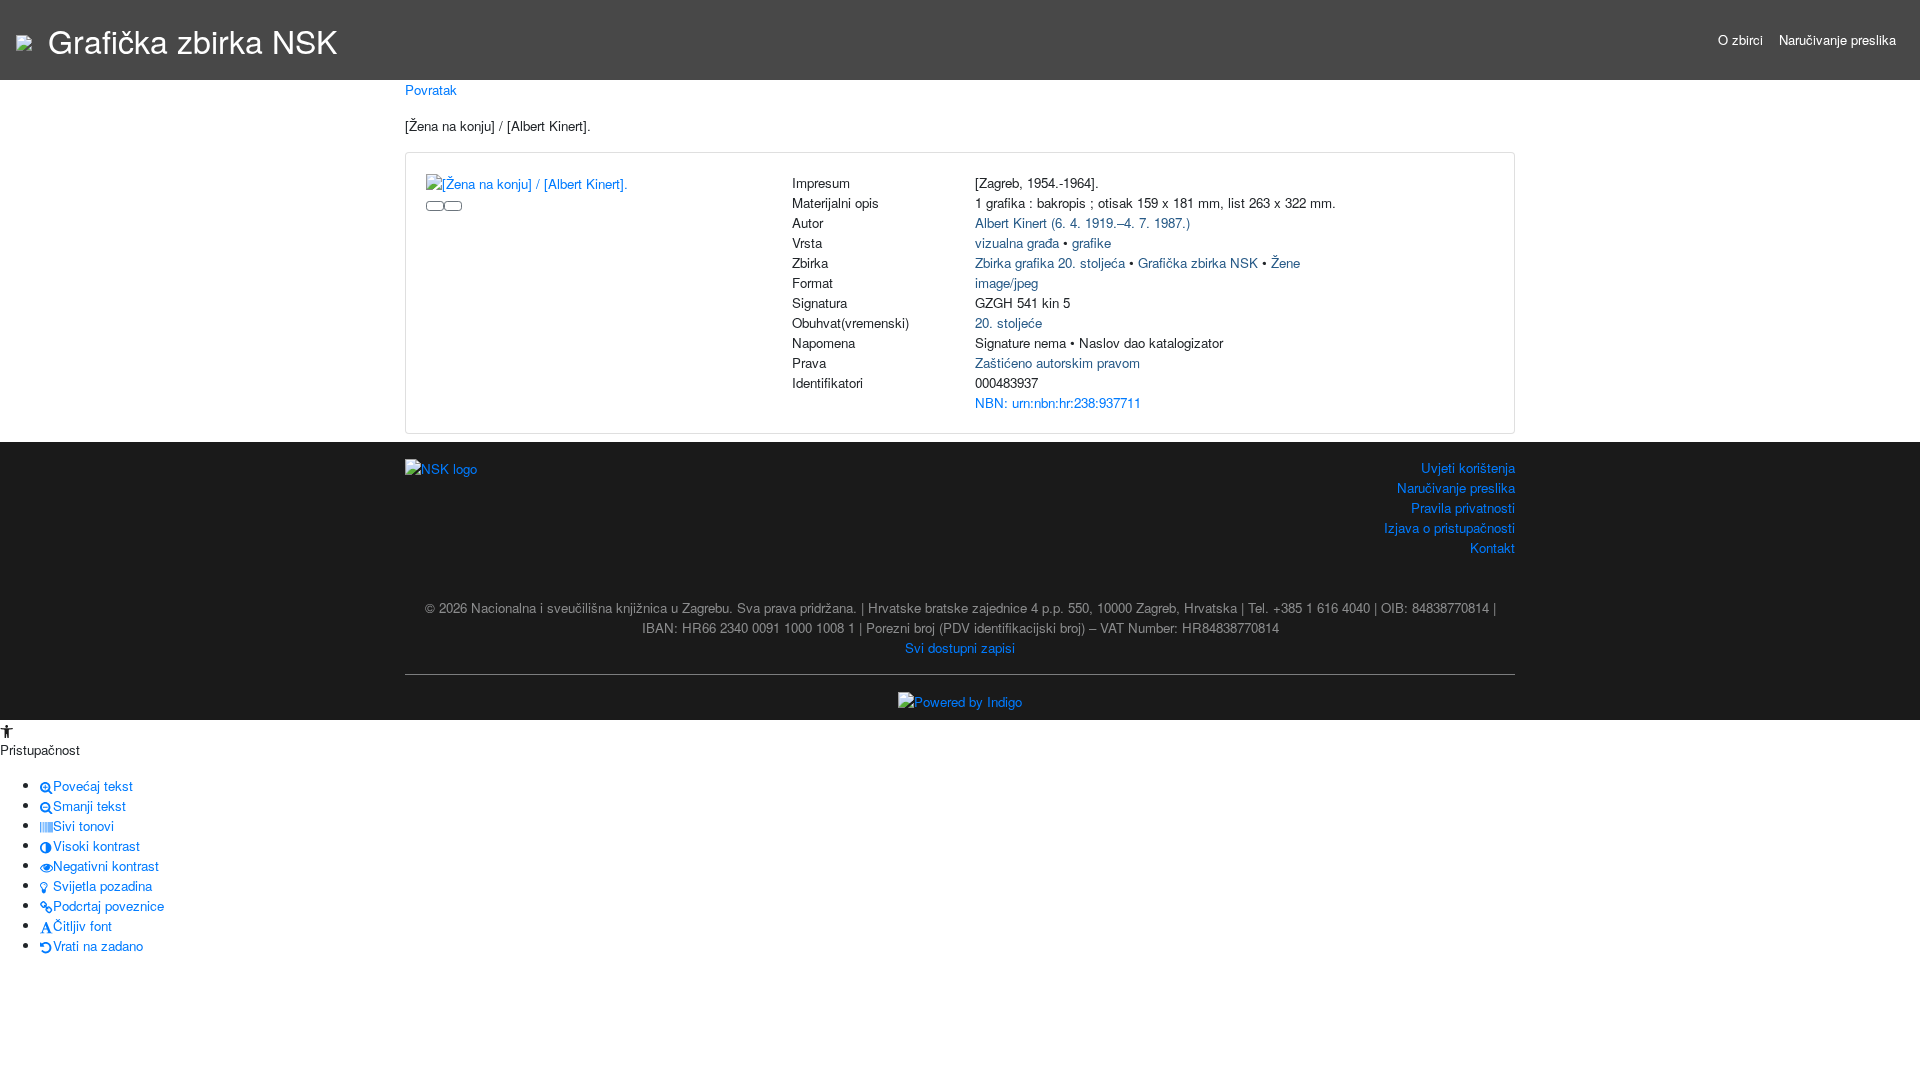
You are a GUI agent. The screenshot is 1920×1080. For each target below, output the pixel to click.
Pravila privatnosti (1463, 507)
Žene (1285, 262)
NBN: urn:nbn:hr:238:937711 (1058, 402)
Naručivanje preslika (1837, 39)
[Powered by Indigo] (960, 700)
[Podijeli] (453, 206)
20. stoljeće (1008, 322)
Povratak (431, 89)
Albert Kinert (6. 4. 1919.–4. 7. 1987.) (1082, 222)
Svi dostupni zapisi (960, 647)
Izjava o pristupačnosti (1449, 527)
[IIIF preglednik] (435, 206)
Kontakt (1492, 547)
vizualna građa (1017, 242)
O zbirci (1740, 39)
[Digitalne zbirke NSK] (24, 40)
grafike (1091, 242)
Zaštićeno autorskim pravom (1057, 362)
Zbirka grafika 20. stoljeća (1050, 262)
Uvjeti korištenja (1468, 467)
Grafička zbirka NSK (1198, 262)
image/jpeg (1006, 282)
